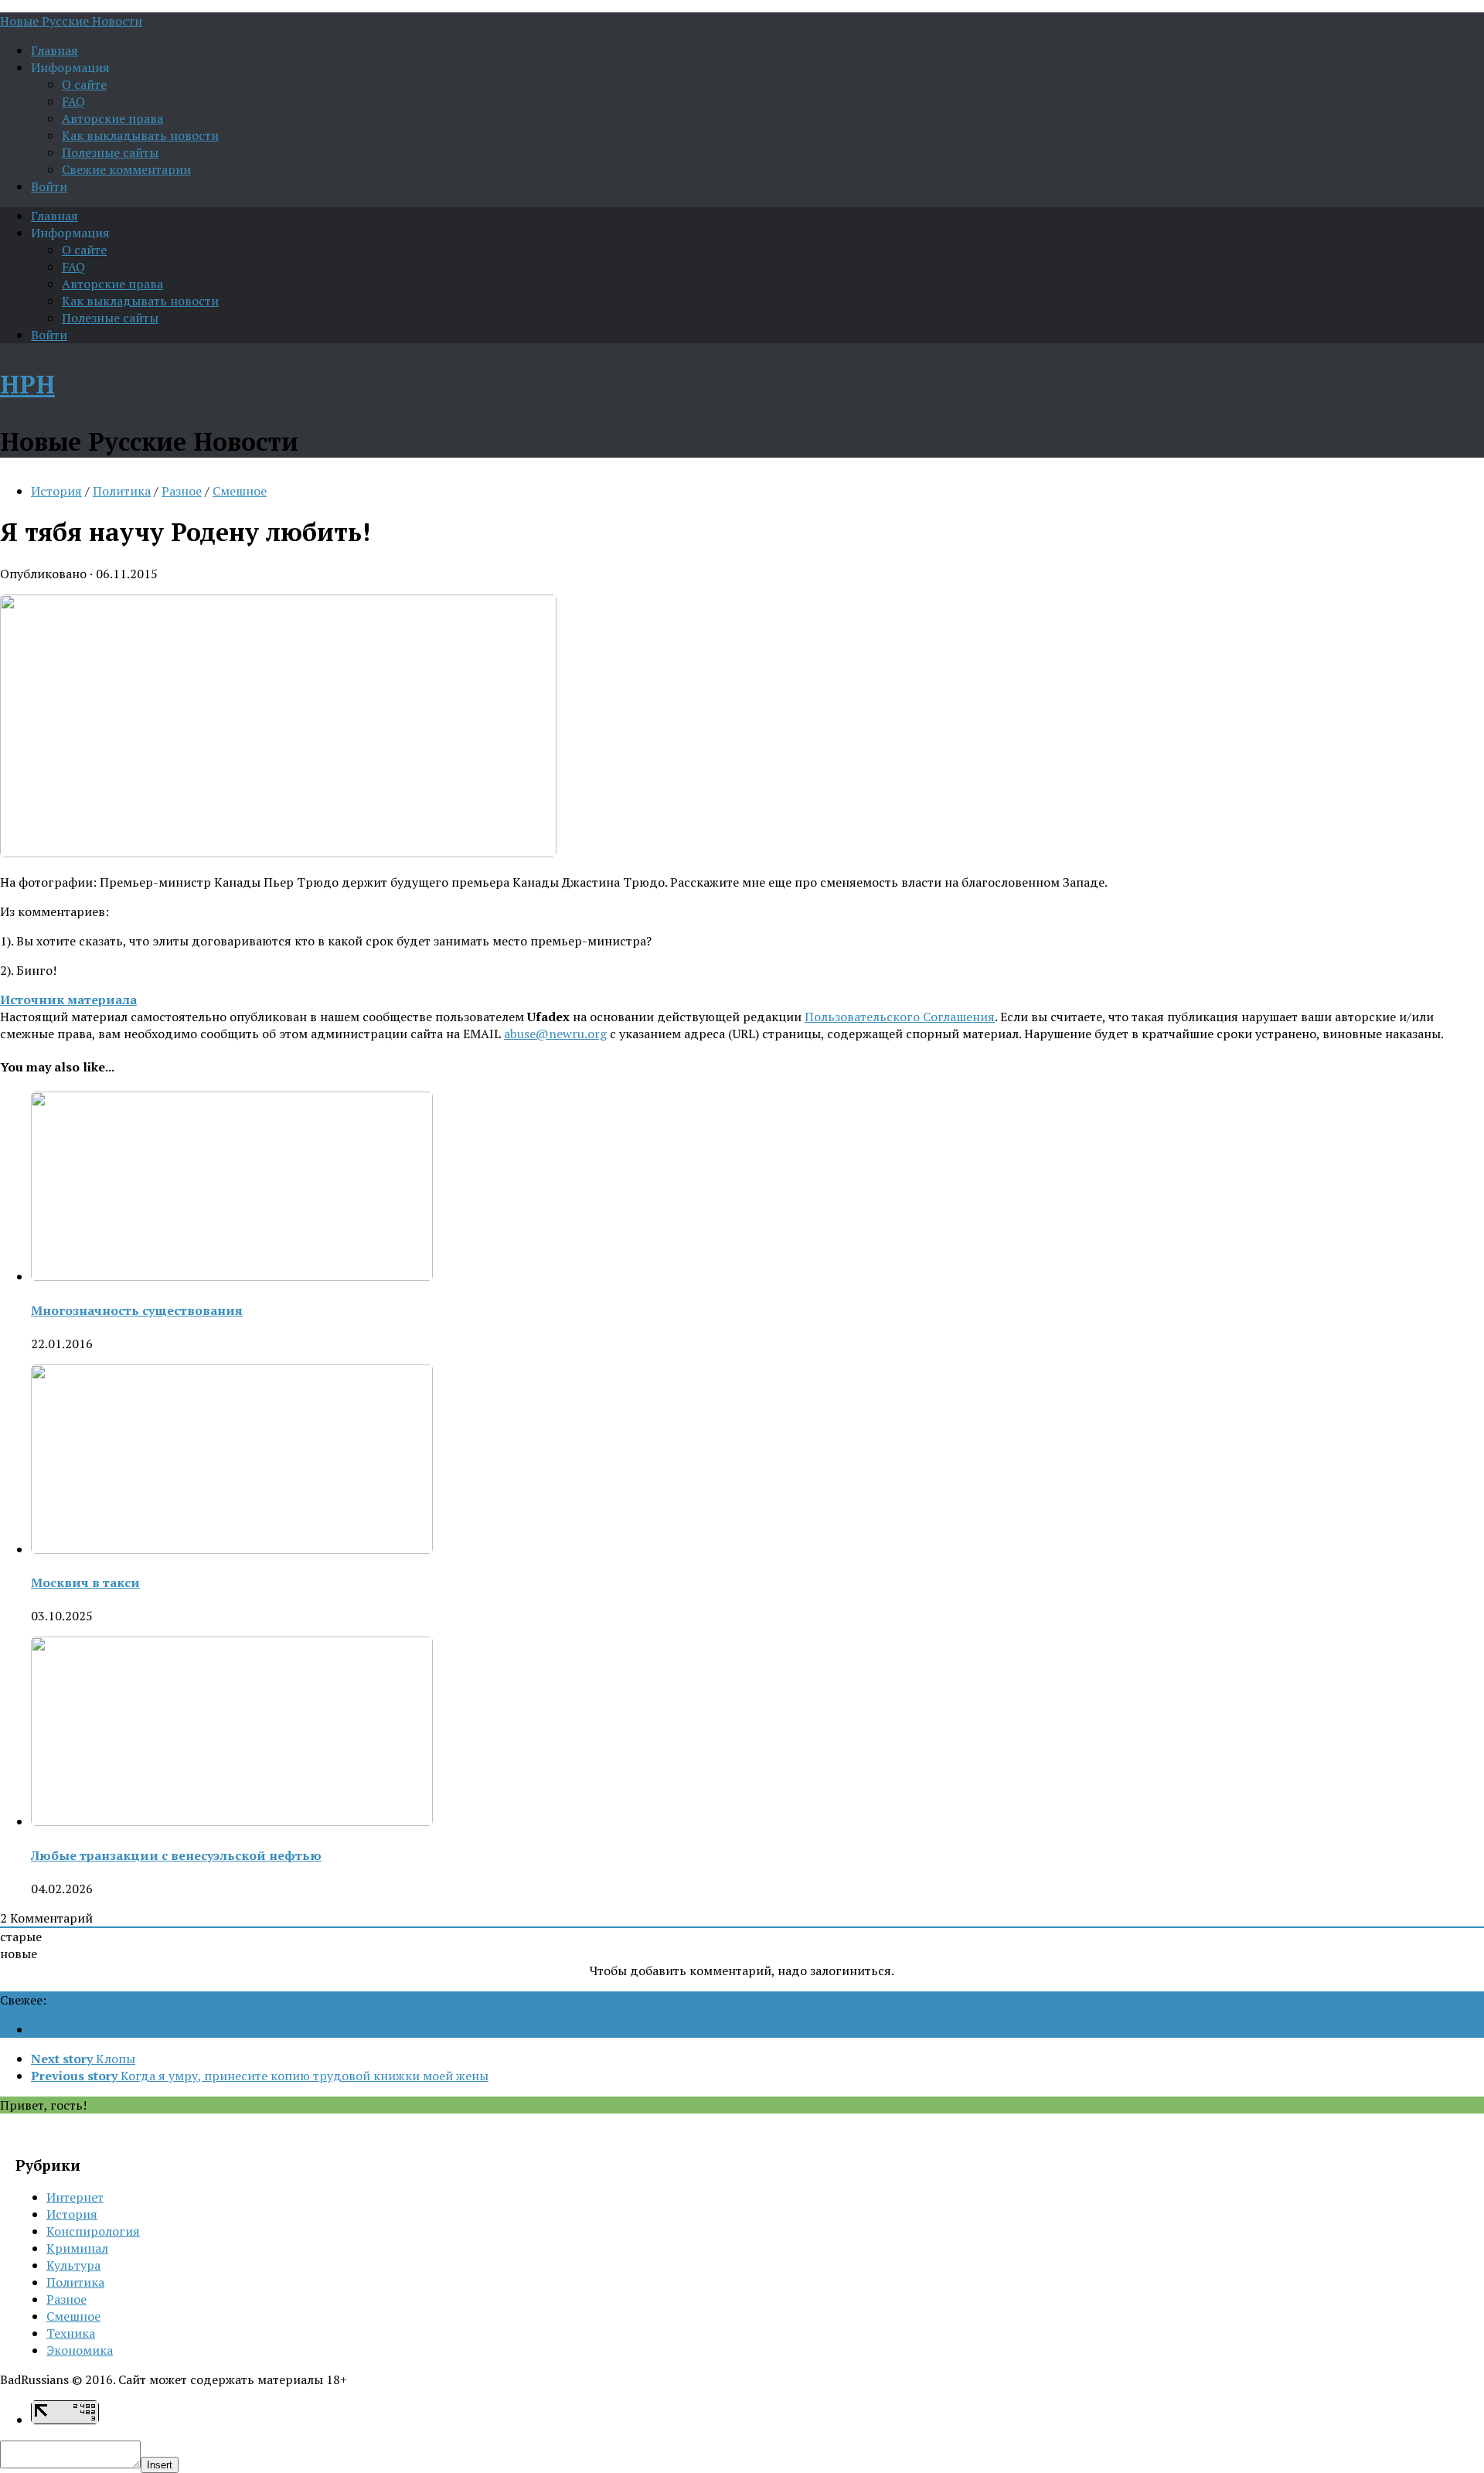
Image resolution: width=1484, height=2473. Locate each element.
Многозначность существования (137, 1310)
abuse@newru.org (555, 1034)
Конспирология (93, 2231)
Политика (122, 491)
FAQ (73, 101)
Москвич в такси (85, 1582)
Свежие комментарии (126, 169)
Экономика (80, 2350)
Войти (49, 186)
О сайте (84, 84)
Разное (182, 491)
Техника (71, 2333)
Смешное (240, 491)
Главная (54, 50)
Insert (160, 2465)
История (56, 491)
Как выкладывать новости (140, 135)
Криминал (77, 2248)
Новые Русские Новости (71, 21)
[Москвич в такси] (232, 1549)
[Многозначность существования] (232, 1276)
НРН (27, 384)
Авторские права (112, 118)
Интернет (75, 2197)
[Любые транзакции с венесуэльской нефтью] (232, 1821)
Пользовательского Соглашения (900, 1017)
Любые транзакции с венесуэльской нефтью (176, 1855)
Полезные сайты (110, 152)
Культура (73, 2265)
